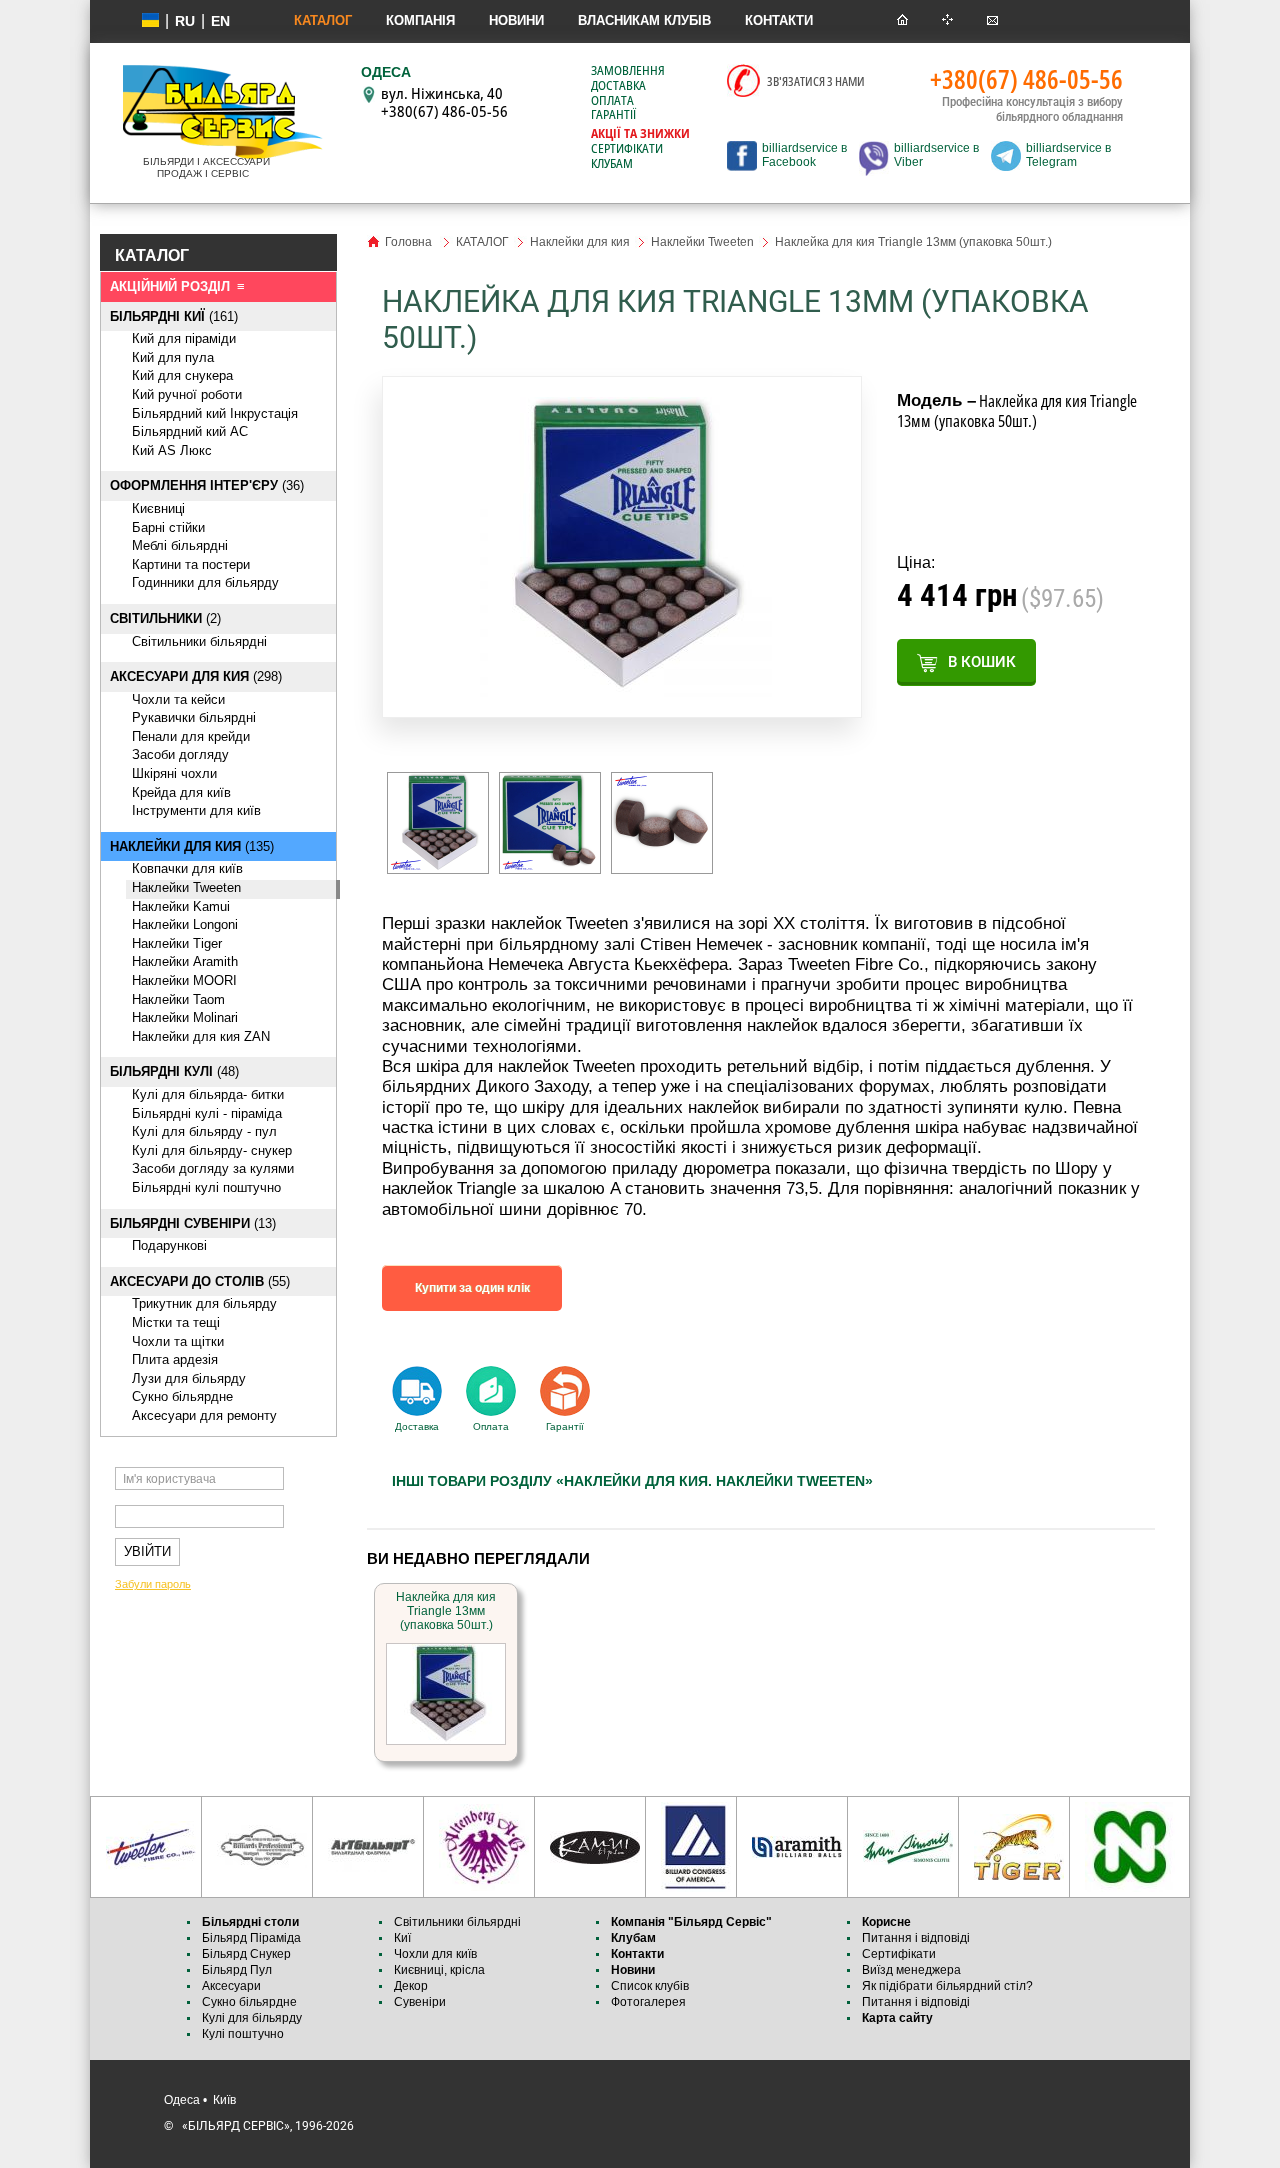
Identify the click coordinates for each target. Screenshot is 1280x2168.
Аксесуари (231, 1986)
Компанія (420, 20)
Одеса (182, 2100)
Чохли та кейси (178, 699)
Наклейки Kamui (181, 906)
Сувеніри (420, 2002)
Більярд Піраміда (251, 1938)
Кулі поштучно (243, 2034)
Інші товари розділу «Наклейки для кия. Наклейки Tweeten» (632, 1481)
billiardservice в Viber (936, 155)
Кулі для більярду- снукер (212, 1150)
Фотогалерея (648, 2002)
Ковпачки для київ (187, 868)
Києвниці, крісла (439, 1970)
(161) (174, 316)
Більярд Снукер (246, 1954)
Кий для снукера (182, 375)
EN (220, 21)
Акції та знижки (640, 134)
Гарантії (613, 115)
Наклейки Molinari (185, 1017)
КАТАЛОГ (323, 20)
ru (185, 21)
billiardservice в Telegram (1068, 155)
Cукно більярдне (182, 1396)
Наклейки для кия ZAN (201, 1036)
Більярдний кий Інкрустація (215, 413)
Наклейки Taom (178, 999)
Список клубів (650, 1986)
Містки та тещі (176, 1322)
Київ (224, 2100)
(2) (165, 618)
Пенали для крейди (191, 736)
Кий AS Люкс (172, 450)
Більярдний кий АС (190, 431)
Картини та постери (191, 564)
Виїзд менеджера (911, 1970)
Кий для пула (173, 357)
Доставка (618, 86)
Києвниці (158, 508)
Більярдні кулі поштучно (206, 1187)
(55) (200, 1281)
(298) (196, 676)
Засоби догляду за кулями (213, 1168)
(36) (207, 485)
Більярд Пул (237, 1970)
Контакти (779, 20)
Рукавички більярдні (194, 717)
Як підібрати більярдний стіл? (949, 1986)
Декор (411, 1986)
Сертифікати (627, 149)
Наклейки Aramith (185, 961)
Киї (402, 1938)
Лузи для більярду (189, 1378)
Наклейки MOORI (184, 980)
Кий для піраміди (184, 338)
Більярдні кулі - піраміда (207, 1113)
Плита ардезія (175, 1359)
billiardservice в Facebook (804, 155)
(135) (192, 846)
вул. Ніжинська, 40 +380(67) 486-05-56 (444, 102)
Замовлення (628, 71)
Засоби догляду (180, 754)
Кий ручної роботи (187, 394)
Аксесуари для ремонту (204, 1415)
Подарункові (169, 1245)
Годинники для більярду (205, 582)
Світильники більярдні (199, 641)
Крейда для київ (181, 792)
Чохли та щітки (178, 1341)
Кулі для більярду (252, 2018)
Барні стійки (168, 527)
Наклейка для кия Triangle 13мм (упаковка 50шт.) (446, 1611)
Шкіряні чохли (174, 773)
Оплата (612, 101)
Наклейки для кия (580, 242)
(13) (193, 1223)
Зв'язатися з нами (816, 81)
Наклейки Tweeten (186, 887)
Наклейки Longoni (185, 924)
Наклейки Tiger (177, 943)
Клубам (612, 164)
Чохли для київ (435, 1954)
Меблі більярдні (180, 545)
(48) (174, 1071)
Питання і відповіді (916, 1938)
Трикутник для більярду (204, 1303)
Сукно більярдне (251, 2002)
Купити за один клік (472, 1288)
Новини (516, 20)
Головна (408, 242)
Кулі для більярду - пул (204, 1131)
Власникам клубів (644, 20)
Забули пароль (153, 1584)
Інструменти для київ (196, 810)
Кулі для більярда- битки (208, 1094)
